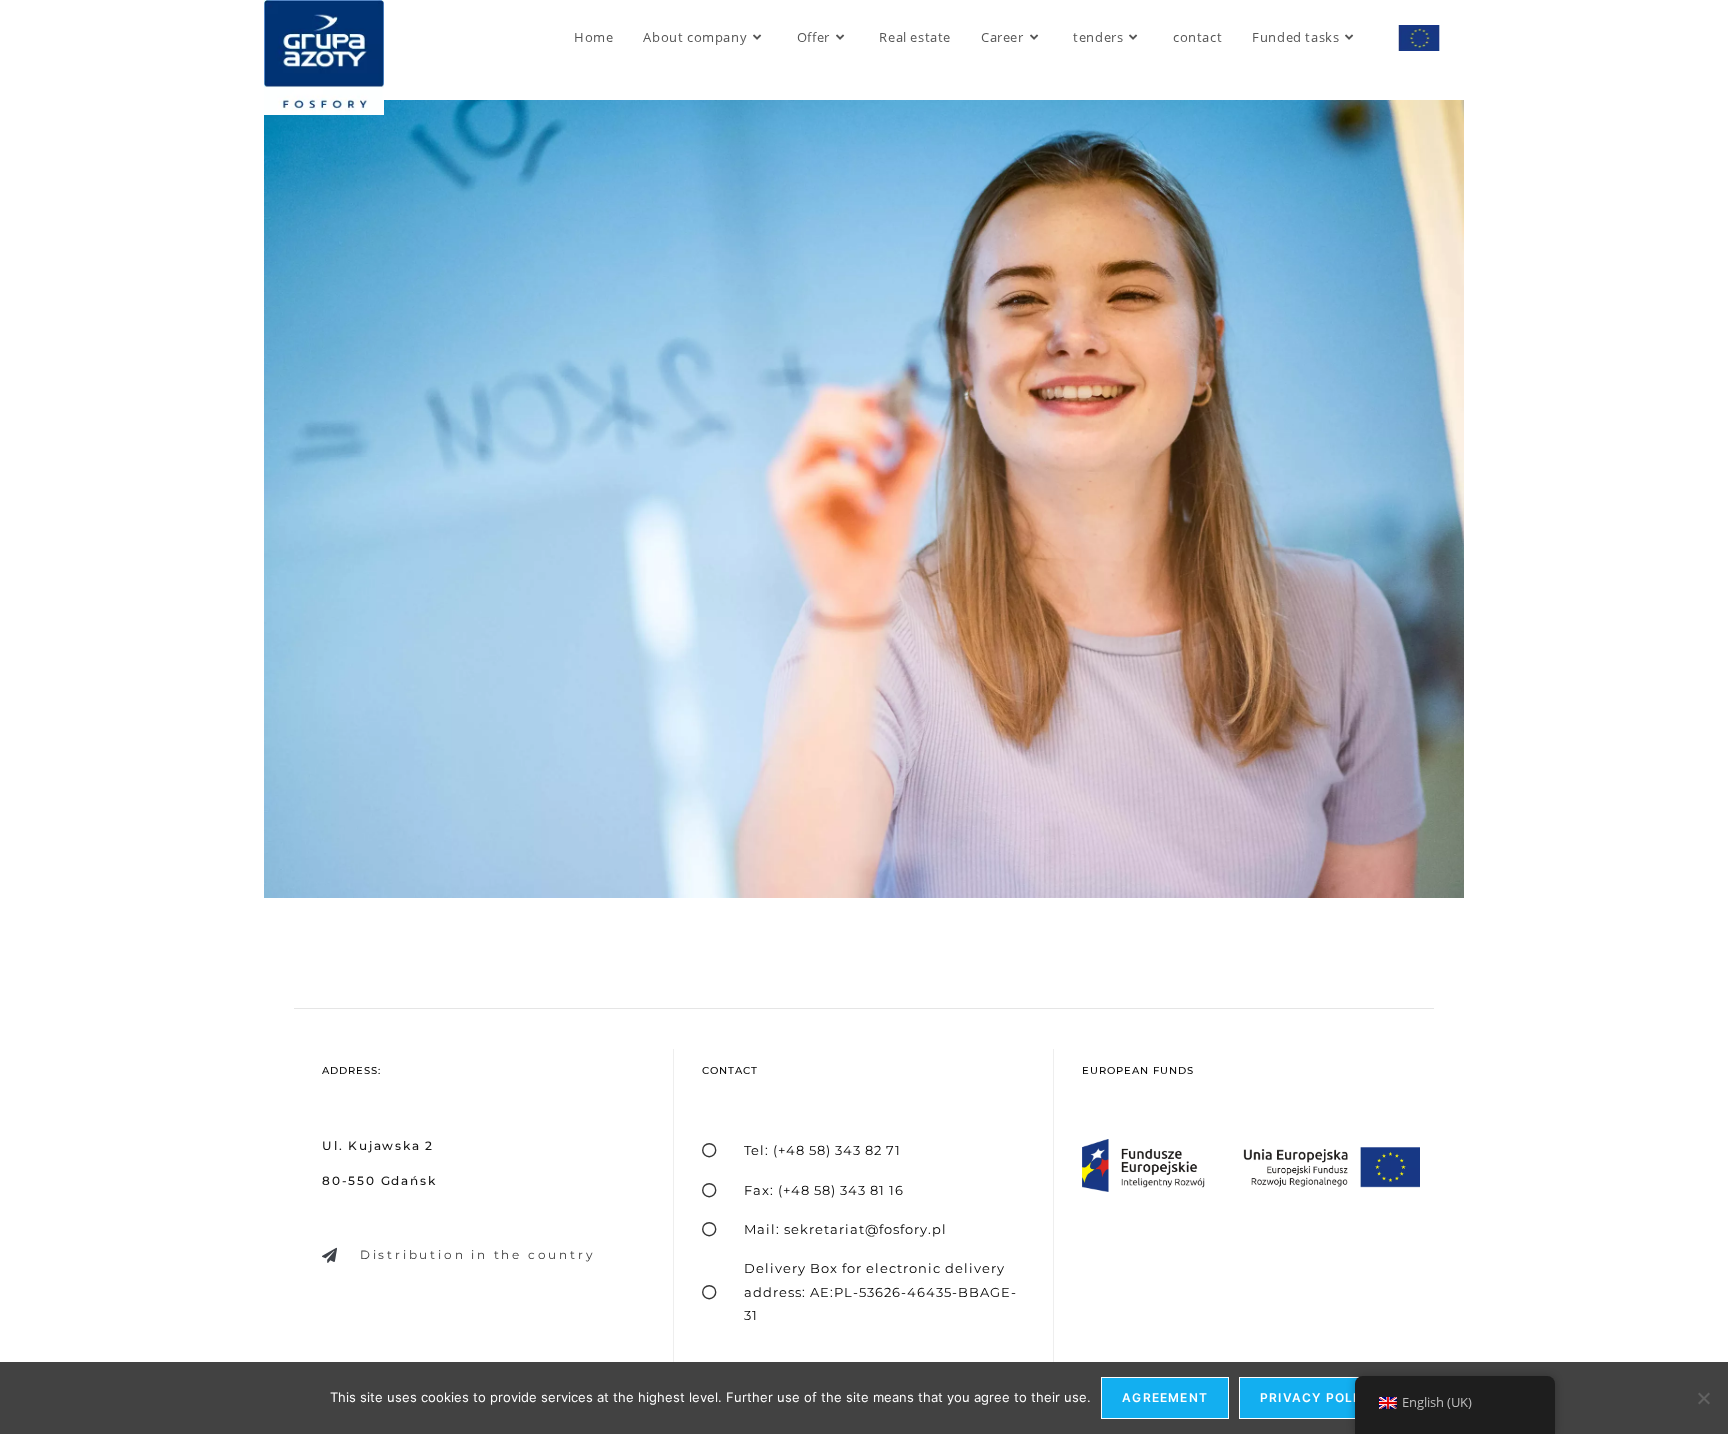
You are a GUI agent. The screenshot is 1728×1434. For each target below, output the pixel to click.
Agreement (1165, 1397)
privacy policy (1318, 1397)
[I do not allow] (1703, 1398)
